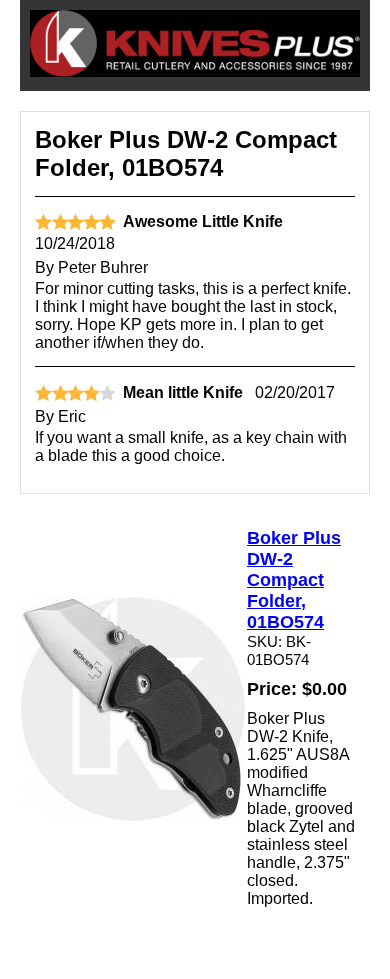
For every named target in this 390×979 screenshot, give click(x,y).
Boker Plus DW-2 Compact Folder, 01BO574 (294, 580)
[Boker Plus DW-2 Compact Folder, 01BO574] (133, 815)
